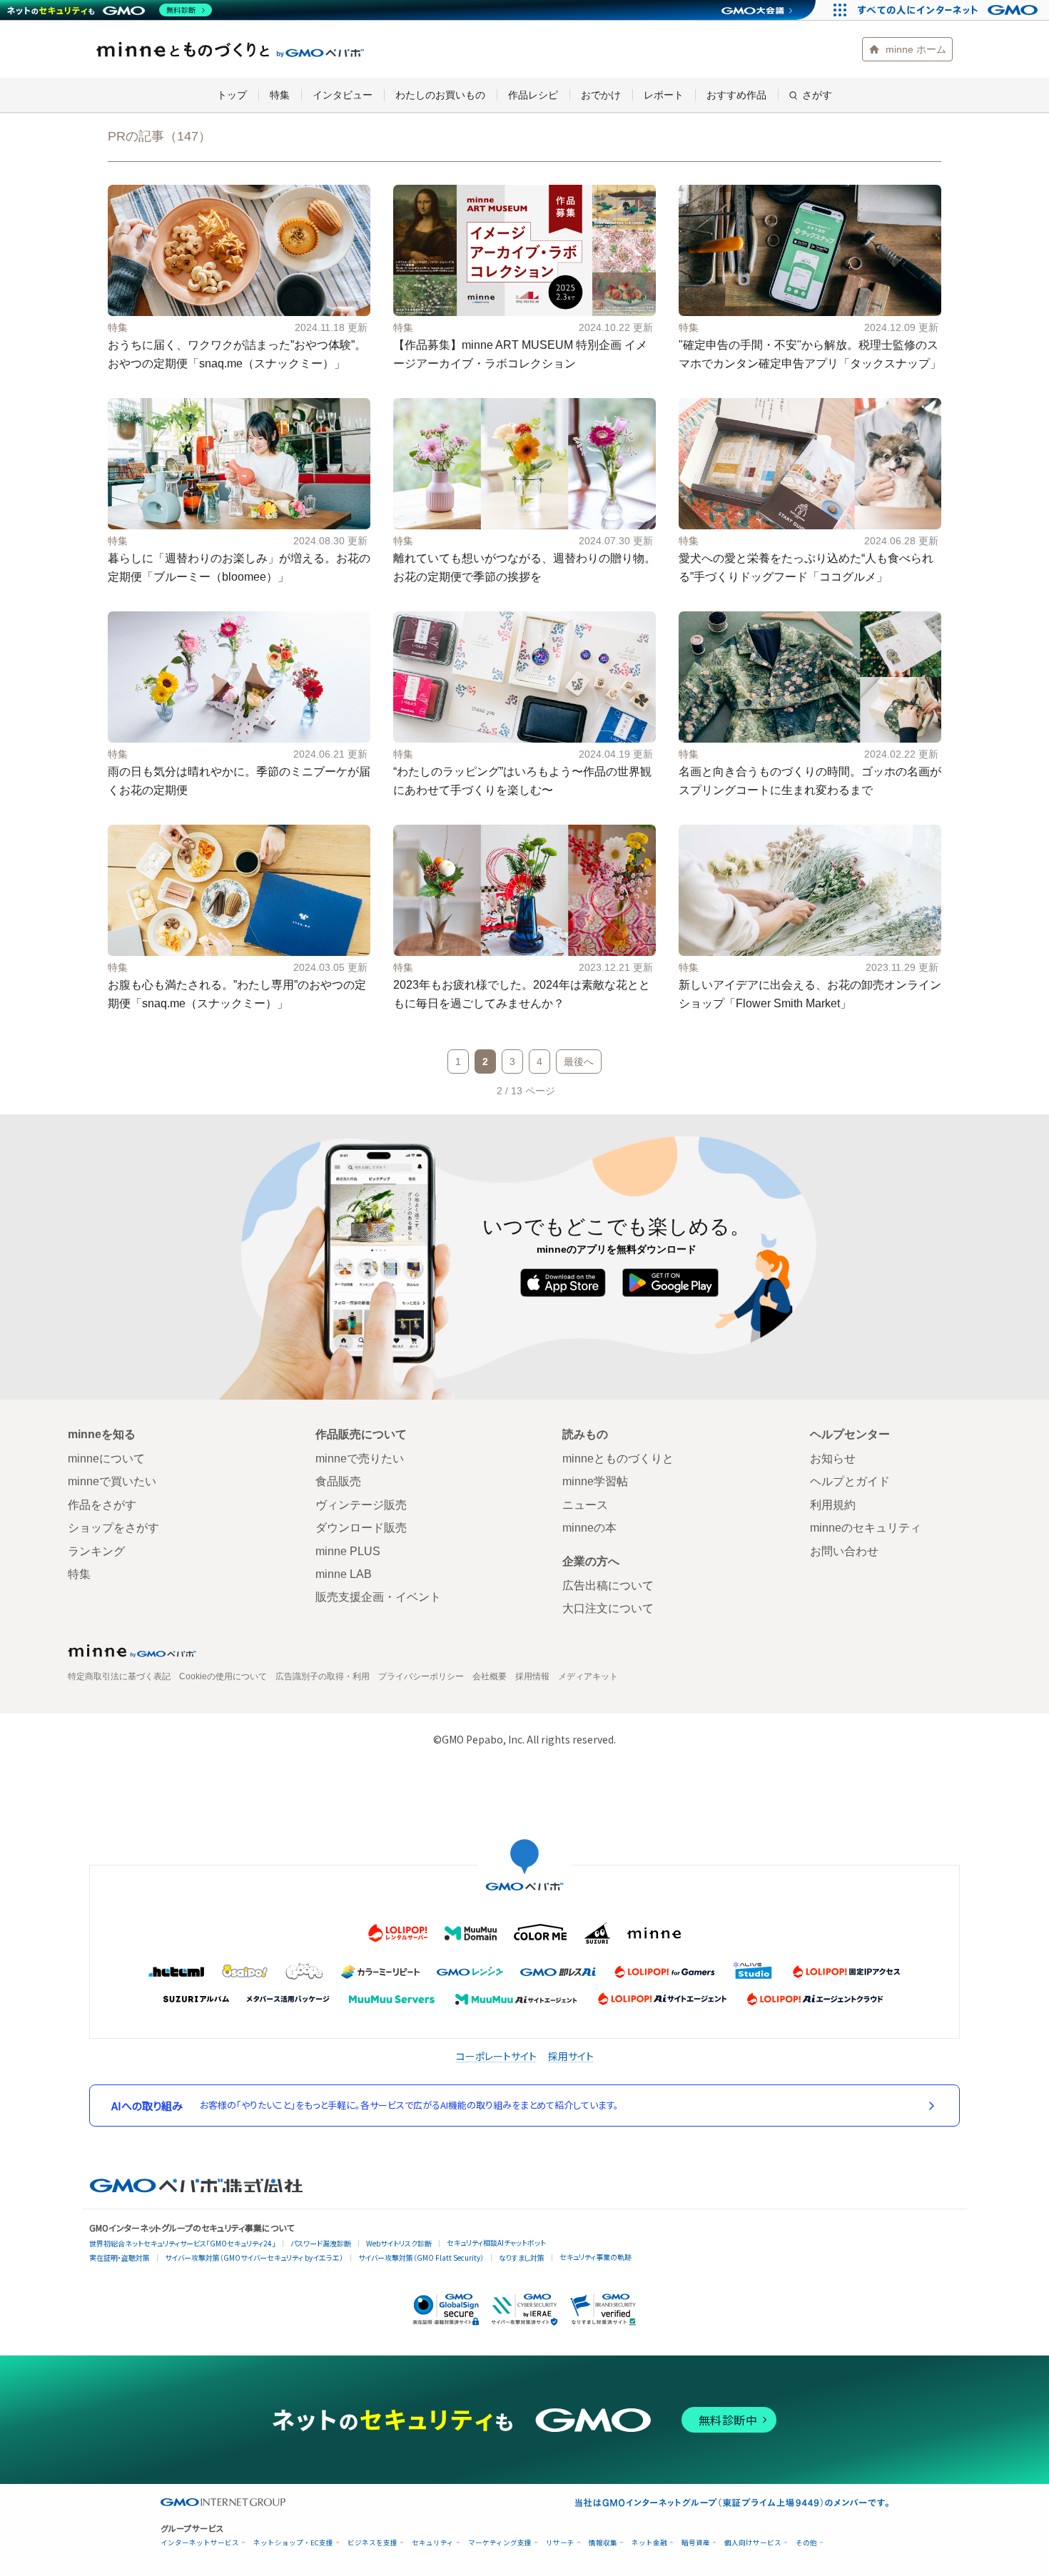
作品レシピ (533, 95)
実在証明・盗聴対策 (120, 2257)
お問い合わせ (844, 1551)
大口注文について (608, 1608)
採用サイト (571, 2056)
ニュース (585, 1505)
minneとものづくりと (230, 49)
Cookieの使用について (223, 1676)
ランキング (96, 1551)
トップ (232, 95)
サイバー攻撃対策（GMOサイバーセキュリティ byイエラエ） (254, 2257)
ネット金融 (649, 2543)
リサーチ (560, 2543)
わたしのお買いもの (440, 95)
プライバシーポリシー (421, 1676)
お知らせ (833, 1458)
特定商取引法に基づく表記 (119, 1676)
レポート (664, 95)
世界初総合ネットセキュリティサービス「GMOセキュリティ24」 (182, 2243)
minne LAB (344, 1574)
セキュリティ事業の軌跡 (596, 2257)
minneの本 (589, 1528)
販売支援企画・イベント (378, 1597)
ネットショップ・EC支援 (293, 2543)
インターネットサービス (200, 2543)
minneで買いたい (112, 1481)
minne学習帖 (595, 1481)
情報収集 (603, 2543)
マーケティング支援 (500, 2543)
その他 (806, 2543)
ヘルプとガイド (850, 1481)
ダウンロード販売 (361, 1528)
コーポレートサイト (496, 2056)
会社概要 (490, 1676)
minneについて (106, 1458)
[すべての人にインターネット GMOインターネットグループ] (949, 10)
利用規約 (833, 1505)
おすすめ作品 (736, 95)
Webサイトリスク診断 (399, 2243)
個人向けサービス (753, 2543)
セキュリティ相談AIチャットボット (496, 2242)
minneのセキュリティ (866, 1528)
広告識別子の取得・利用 (323, 1676)
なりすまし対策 (522, 2257)
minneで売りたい (360, 1458)
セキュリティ (433, 2543)
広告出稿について (608, 1585)
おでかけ (601, 95)
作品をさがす (102, 1505)
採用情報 (532, 1676)
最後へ (579, 1062)
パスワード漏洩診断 (321, 2243)
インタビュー (343, 95)
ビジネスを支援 (373, 2543)
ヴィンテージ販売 (361, 1505)
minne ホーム (916, 49)
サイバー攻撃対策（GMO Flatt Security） (421, 2257)
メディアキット (588, 1676)
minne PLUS (348, 1551)
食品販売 (338, 1481)
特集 (280, 95)
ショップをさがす (113, 1528)
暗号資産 (696, 2543)
